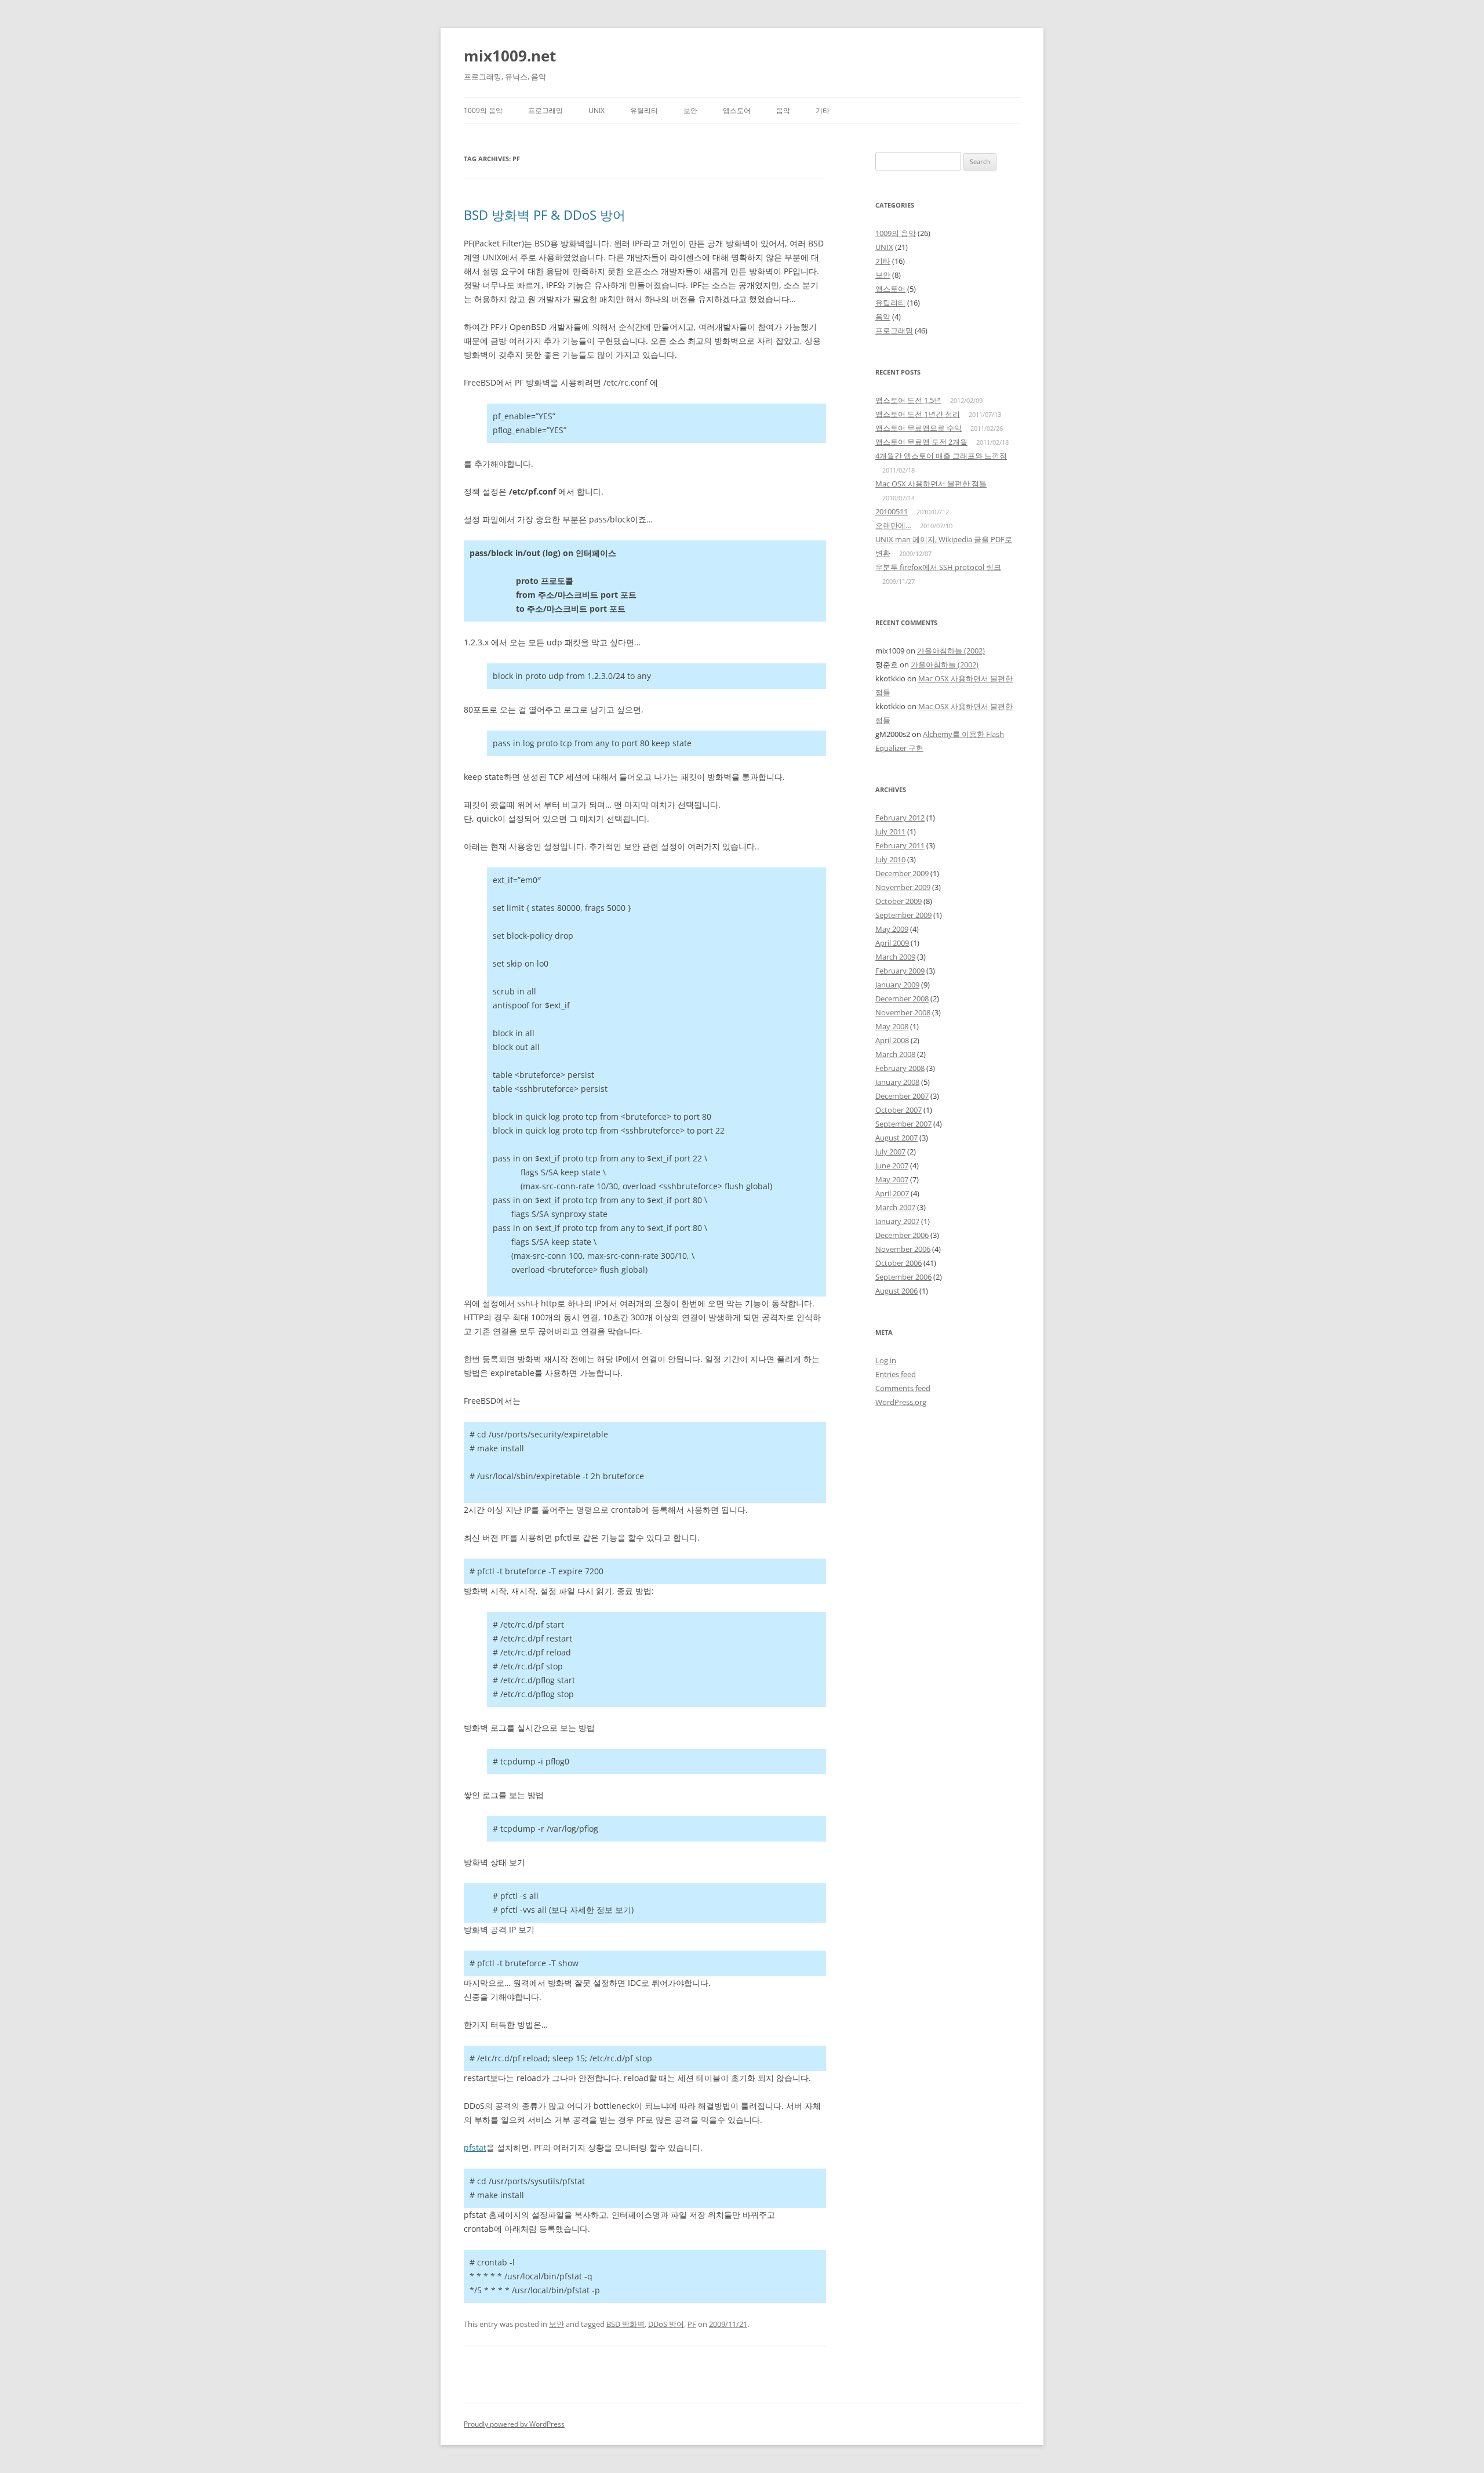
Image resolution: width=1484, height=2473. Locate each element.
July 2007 (890, 1152)
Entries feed (896, 1374)
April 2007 (892, 1193)
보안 (690, 110)
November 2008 (903, 1012)
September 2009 (903, 915)
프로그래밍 (545, 110)
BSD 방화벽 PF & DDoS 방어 (545, 215)
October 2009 (899, 901)
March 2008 (895, 1054)
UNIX (596, 110)
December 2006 (902, 1235)
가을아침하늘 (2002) (951, 651)
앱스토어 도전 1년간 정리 (918, 414)
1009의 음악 (483, 110)
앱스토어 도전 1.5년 (908, 400)
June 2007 (892, 1165)
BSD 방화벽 (625, 2324)
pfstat (475, 2147)
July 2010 (890, 859)
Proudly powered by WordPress (514, 2424)
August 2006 (896, 1291)
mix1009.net (510, 56)
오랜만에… (893, 525)
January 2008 (897, 1082)
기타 (823, 110)
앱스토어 (737, 110)
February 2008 (900, 1068)
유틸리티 (644, 110)
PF (692, 2324)
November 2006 (903, 1249)
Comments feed (903, 1388)
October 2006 (899, 1263)
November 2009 (903, 887)
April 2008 (892, 1040)
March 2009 (895, 957)
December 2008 (902, 998)
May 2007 (892, 1179)
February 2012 (900, 818)
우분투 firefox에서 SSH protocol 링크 (938, 567)
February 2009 (900, 971)
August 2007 (896, 1138)
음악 (783, 110)
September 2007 (903, 1124)
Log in (886, 1360)
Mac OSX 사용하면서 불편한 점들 (931, 484)
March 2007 (895, 1207)
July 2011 (890, 831)
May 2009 (892, 929)
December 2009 (902, 873)
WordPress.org (901, 1402)
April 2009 (892, 943)
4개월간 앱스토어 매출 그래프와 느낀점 (941, 456)
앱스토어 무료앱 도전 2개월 (921, 442)
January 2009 (897, 985)
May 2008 (892, 1026)
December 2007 (902, 1096)
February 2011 (900, 845)
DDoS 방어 (666, 2324)
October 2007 (899, 1110)
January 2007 (897, 1221)
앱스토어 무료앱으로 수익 (919, 428)
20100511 (892, 511)
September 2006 (903, 1277)
